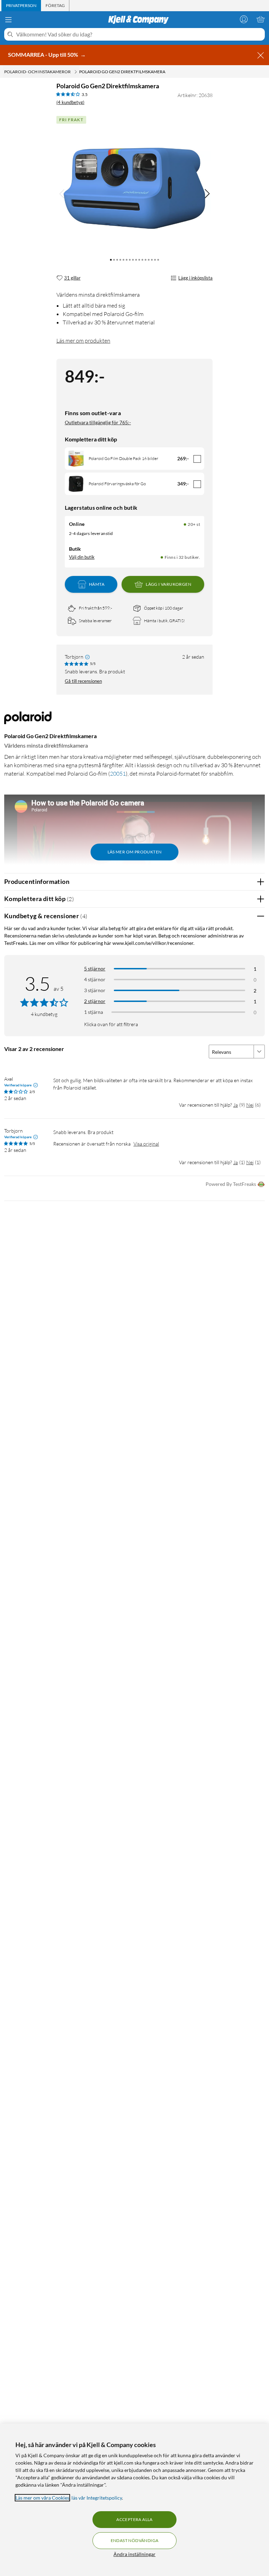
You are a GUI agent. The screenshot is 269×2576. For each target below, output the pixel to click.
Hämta (97, 584)
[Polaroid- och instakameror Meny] (76, 72)
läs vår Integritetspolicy (97, 2498)
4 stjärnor (95, 979)
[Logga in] (244, 19)
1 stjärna (94, 1012)
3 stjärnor (95, 990)
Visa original (146, 1144)
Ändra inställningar (134, 2554)
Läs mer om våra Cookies (42, 2498)
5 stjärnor (95, 968)
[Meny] (8, 20)
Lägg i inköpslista (195, 278)
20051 (118, 774)
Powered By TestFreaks (231, 1184)
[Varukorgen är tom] (261, 19)
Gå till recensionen (83, 681)
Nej (250, 1105)
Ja (236, 1105)
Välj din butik (82, 557)
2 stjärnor (95, 1001)
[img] (207, 194)
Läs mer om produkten (83, 341)
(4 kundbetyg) (70, 102)
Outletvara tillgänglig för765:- (98, 422)
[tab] (21, 6)
